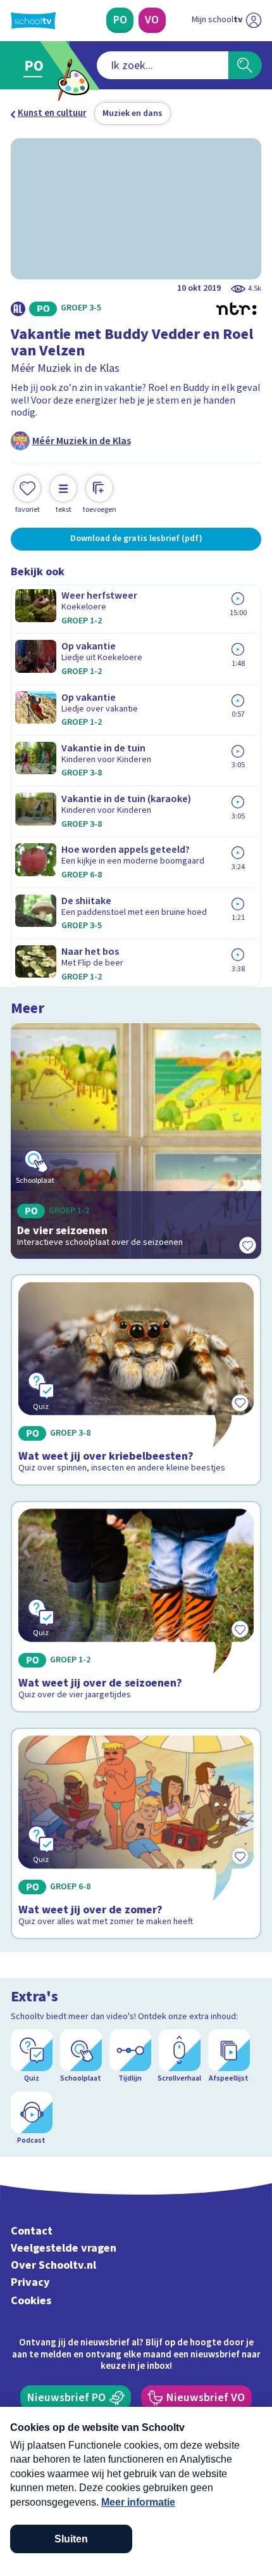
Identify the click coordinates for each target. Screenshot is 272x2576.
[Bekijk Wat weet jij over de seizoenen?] (136, 1607)
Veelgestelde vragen (64, 2248)
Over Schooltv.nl (53, 2265)
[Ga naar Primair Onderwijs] (37, 66)
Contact (32, 2231)
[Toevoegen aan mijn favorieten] (247, 1245)
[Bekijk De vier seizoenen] (136, 1141)
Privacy (30, 2282)
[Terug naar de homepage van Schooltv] (33, 21)
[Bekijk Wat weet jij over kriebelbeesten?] (136, 1380)
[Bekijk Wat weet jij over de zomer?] (136, 1833)
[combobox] (163, 65)
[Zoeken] (245, 65)
